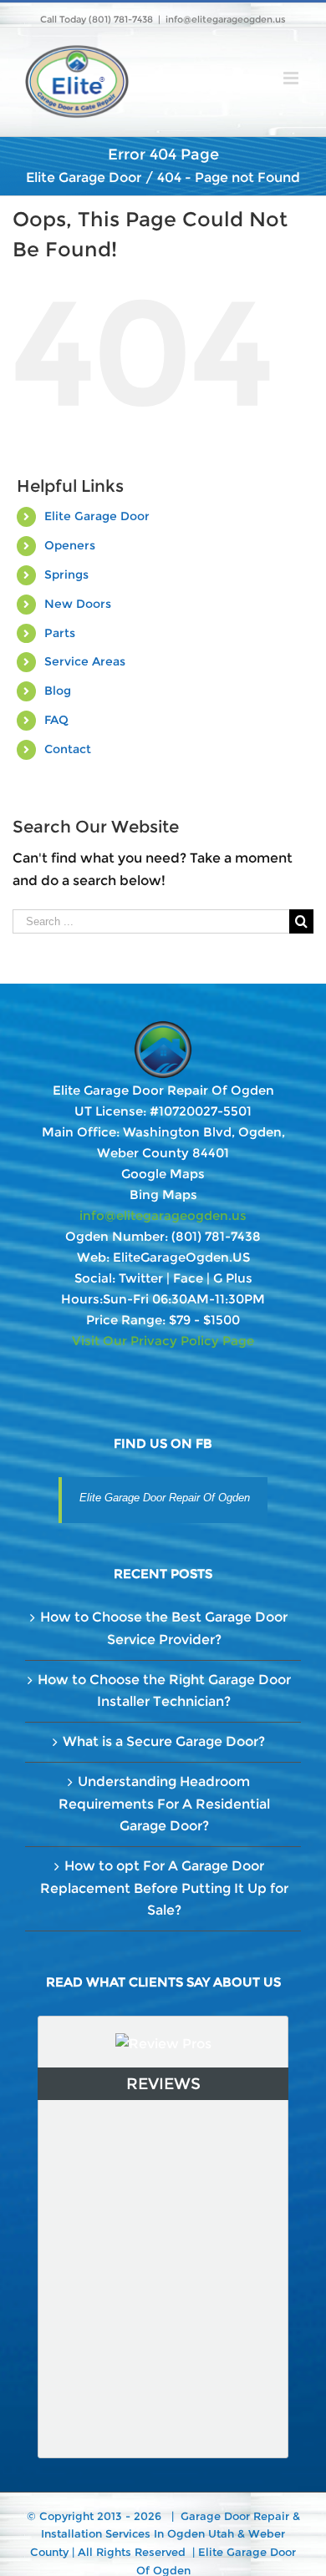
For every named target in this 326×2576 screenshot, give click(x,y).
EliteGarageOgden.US (181, 1257)
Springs (66, 574)
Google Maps (163, 1174)
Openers (70, 545)
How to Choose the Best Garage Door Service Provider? (164, 1628)
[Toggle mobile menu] (292, 78)
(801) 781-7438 (216, 1236)
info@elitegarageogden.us (226, 19)
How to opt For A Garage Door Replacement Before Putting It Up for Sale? (164, 1888)
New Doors (78, 604)
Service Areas (85, 661)
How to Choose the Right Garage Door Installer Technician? (164, 1691)
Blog (58, 691)
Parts (60, 633)
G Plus (233, 1278)
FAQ (56, 720)
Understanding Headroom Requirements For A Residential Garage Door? (164, 1804)
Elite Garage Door (97, 516)
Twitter (141, 1278)
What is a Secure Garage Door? (164, 1741)
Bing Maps (163, 1194)
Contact (68, 749)
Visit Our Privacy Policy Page (163, 1341)
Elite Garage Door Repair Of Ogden (165, 1498)
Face (188, 1278)
